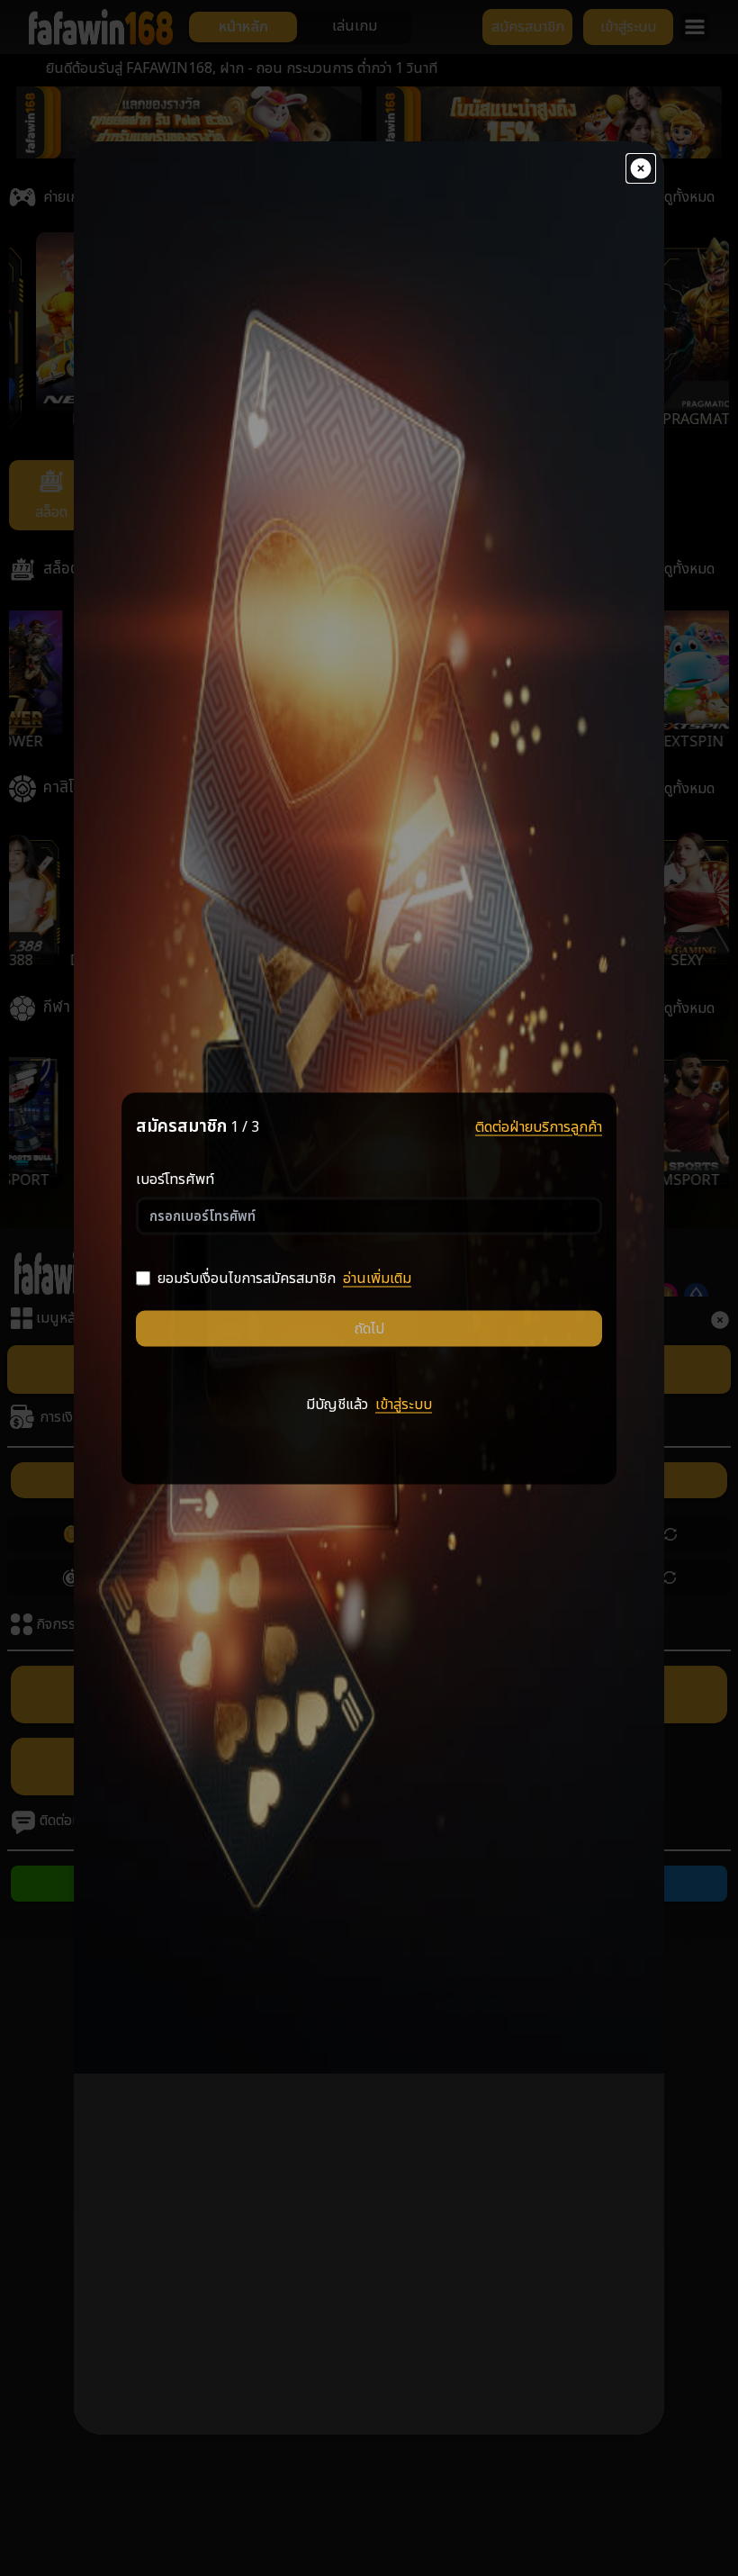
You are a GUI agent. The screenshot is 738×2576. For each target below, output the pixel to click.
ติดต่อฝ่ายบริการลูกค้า (539, 1126)
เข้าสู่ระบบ (404, 1405)
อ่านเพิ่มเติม (377, 1279)
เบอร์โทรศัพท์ (175, 1180)
